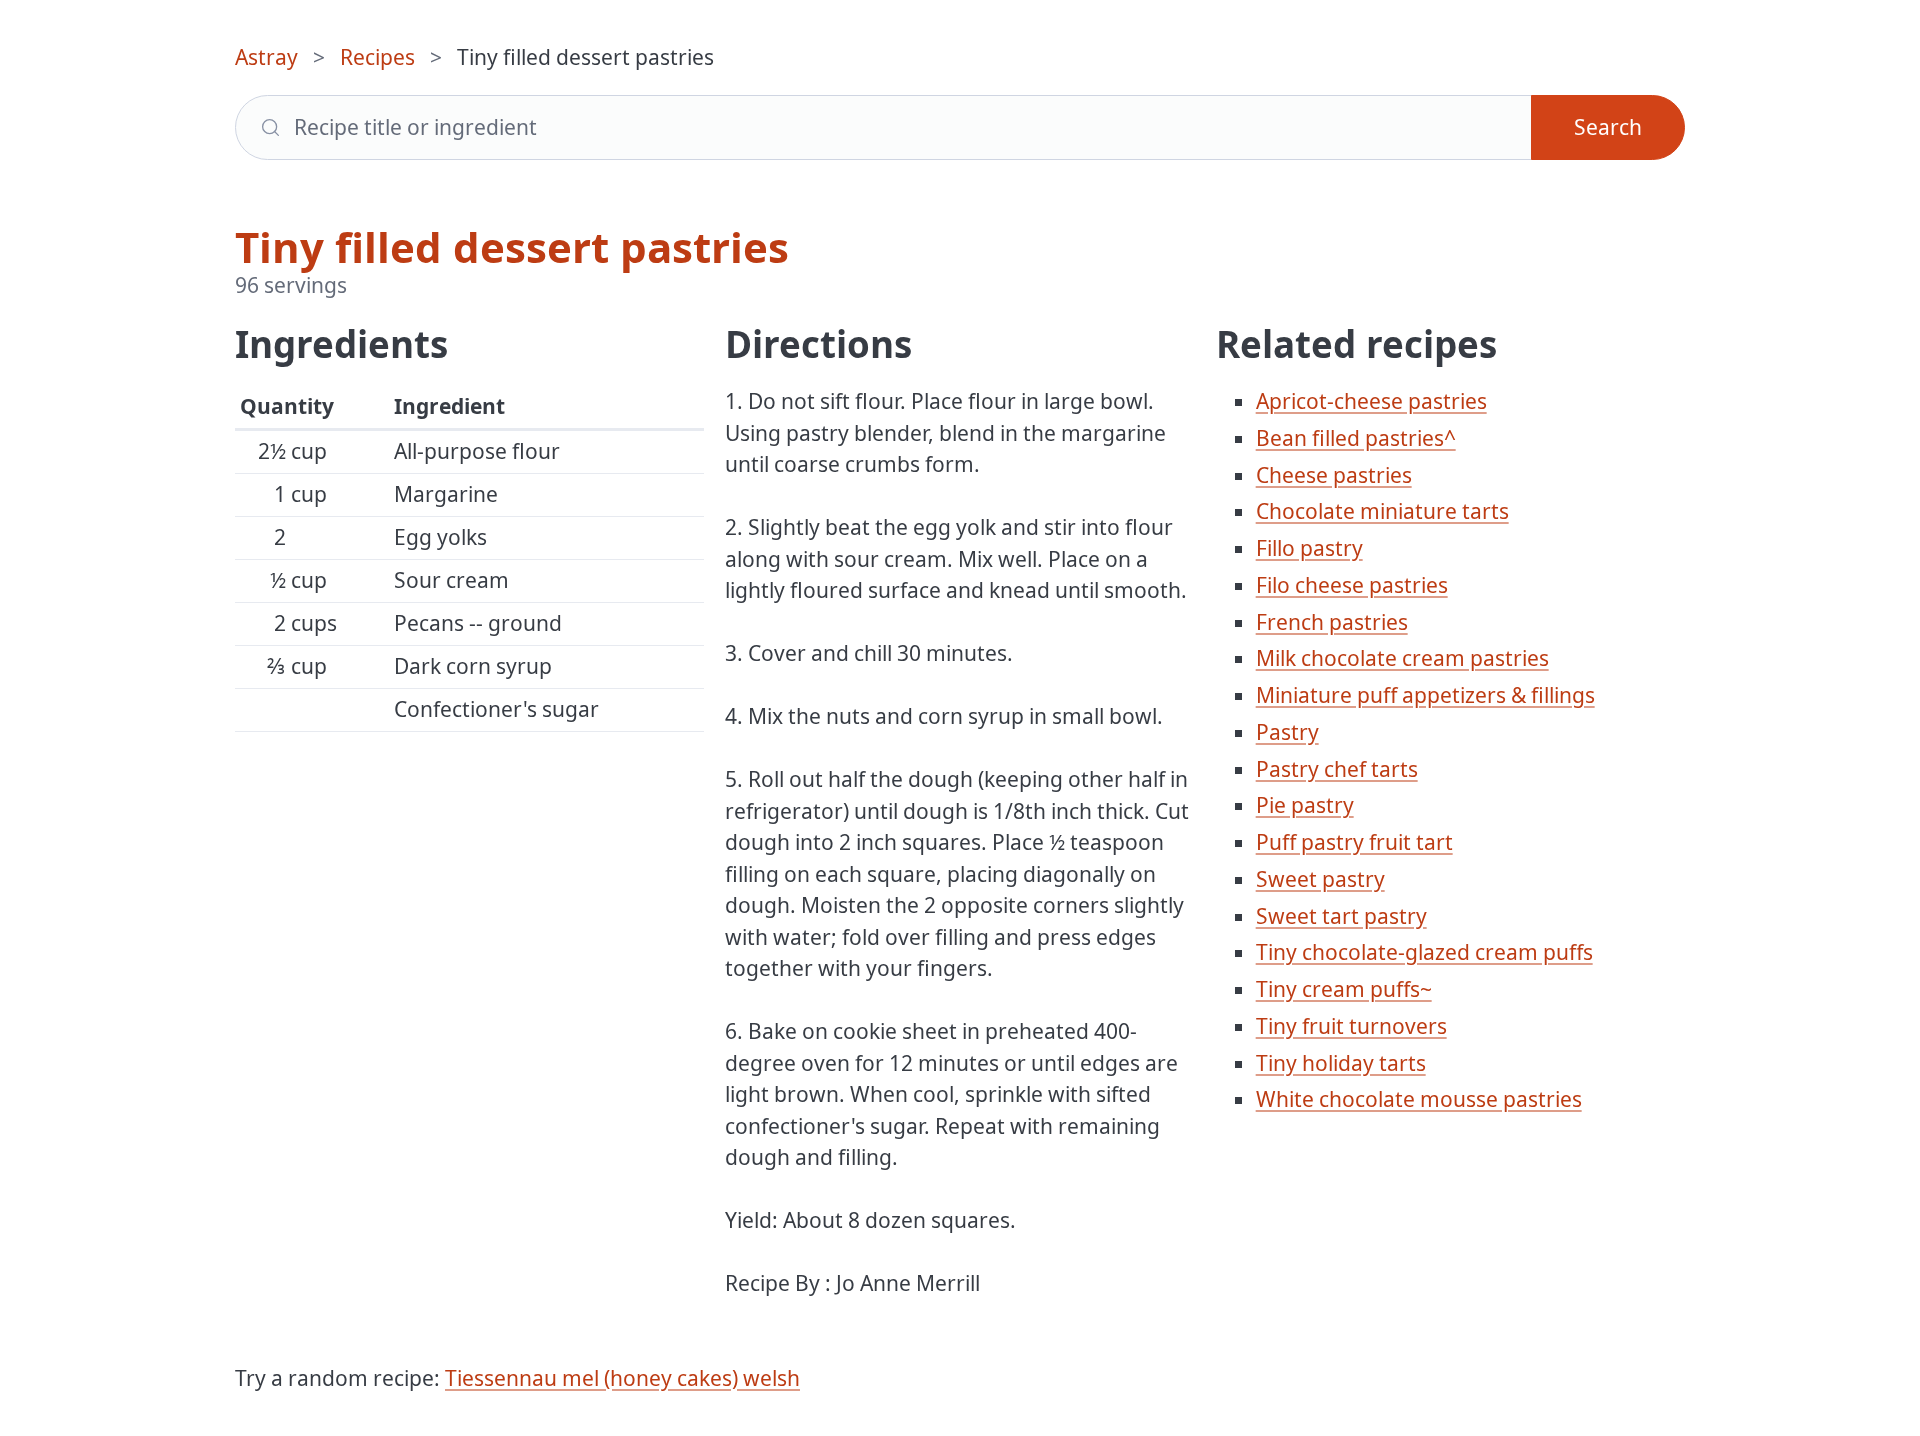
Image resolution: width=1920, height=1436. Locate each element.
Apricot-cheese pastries (1371, 401)
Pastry (1287, 732)
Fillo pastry (1309, 548)
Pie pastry (1305, 805)
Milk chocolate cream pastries (1402, 658)
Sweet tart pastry (1341, 916)
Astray (266, 57)
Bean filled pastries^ (1356, 438)
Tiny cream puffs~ (1344, 989)
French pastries (1332, 622)
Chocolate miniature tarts (1382, 511)
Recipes (377, 57)
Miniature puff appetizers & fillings (1425, 695)
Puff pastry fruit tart (1354, 842)
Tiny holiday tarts (1341, 1063)
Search (1608, 127)
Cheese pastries (1334, 475)
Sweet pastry (1320, 879)
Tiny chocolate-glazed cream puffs (1424, 952)
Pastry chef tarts (1337, 769)
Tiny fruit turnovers (1351, 1026)
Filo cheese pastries (1352, 585)
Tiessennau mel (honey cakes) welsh (622, 1378)
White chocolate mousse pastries (1419, 1099)
